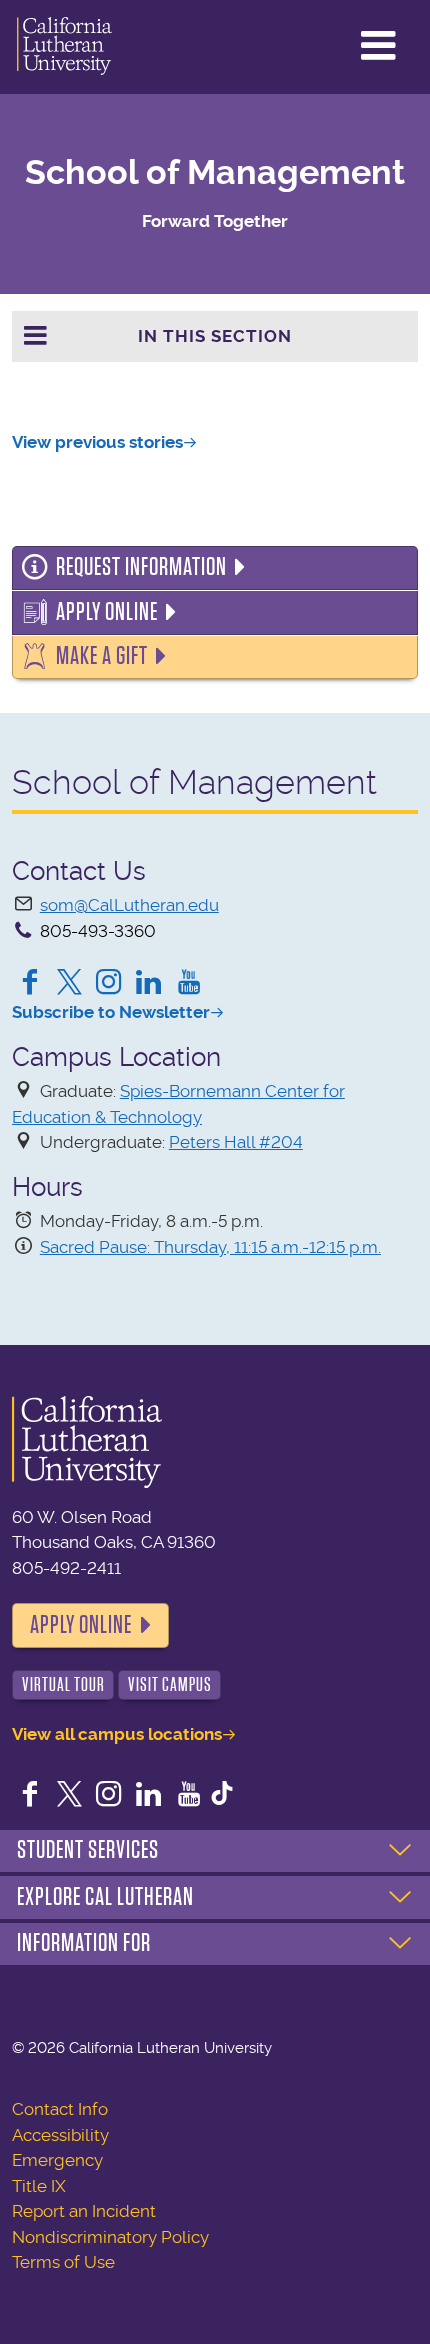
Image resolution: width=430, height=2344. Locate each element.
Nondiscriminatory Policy (110, 2237)
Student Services (88, 1850)
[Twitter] (70, 984)
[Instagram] (109, 984)
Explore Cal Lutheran (105, 1897)
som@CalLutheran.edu (129, 905)
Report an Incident (84, 2211)
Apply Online (107, 612)
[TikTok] (222, 1796)
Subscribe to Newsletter (111, 1012)
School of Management (215, 172)
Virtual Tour (63, 1684)
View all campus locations (117, 1734)
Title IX (39, 2186)
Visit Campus (170, 1684)
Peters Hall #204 (236, 1142)
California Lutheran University (64, 47)
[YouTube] (189, 984)
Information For (84, 1943)
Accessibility (60, 2135)
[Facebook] (30, 984)
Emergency (57, 2160)
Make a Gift (102, 656)
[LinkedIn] (149, 984)
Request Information (141, 567)
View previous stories (97, 442)
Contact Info (60, 2109)
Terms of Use (63, 2262)
